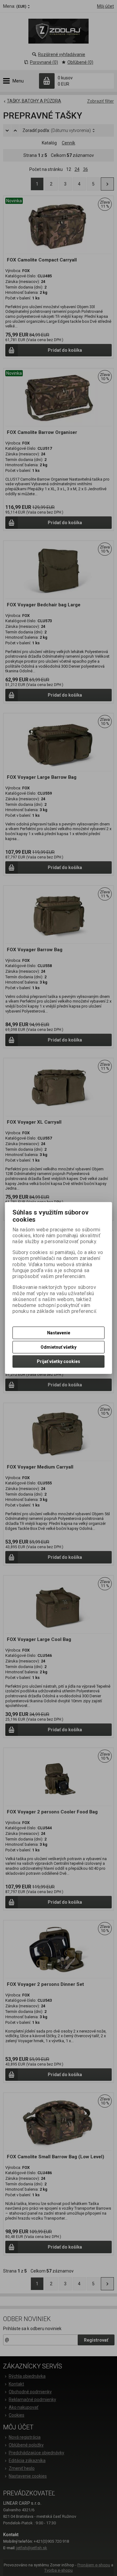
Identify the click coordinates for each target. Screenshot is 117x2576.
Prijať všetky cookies (58, 1361)
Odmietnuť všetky (58, 1347)
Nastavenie (59, 1333)
